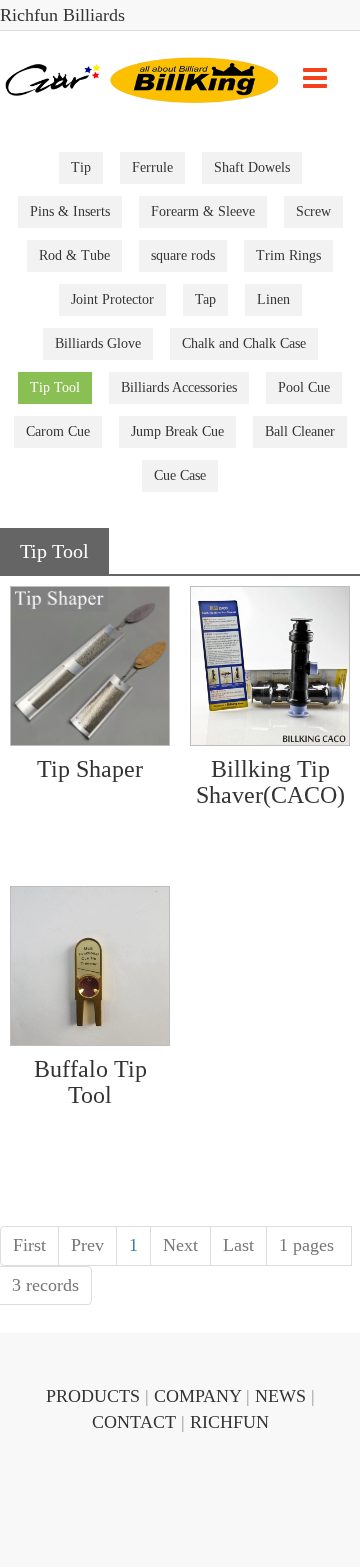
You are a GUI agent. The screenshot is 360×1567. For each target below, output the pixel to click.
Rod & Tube (74, 255)
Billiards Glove (98, 343)
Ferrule (152, 167)
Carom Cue (58, 431)
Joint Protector (112, 299)
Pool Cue (304, 387)
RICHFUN (229, 1422)
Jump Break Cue (177, 431)
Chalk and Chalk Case (244, 343)
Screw (313, 211)
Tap (205, 299)
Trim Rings (288, 255)
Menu (315, 78)
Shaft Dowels (252, 167)
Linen (273, 299)
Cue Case (180, 475)
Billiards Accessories (179, 387)
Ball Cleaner (300, 431)
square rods (183, 255)
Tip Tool (55, 387)
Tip (81, 167)
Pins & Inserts (70, 211)
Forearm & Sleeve (203, 211)
